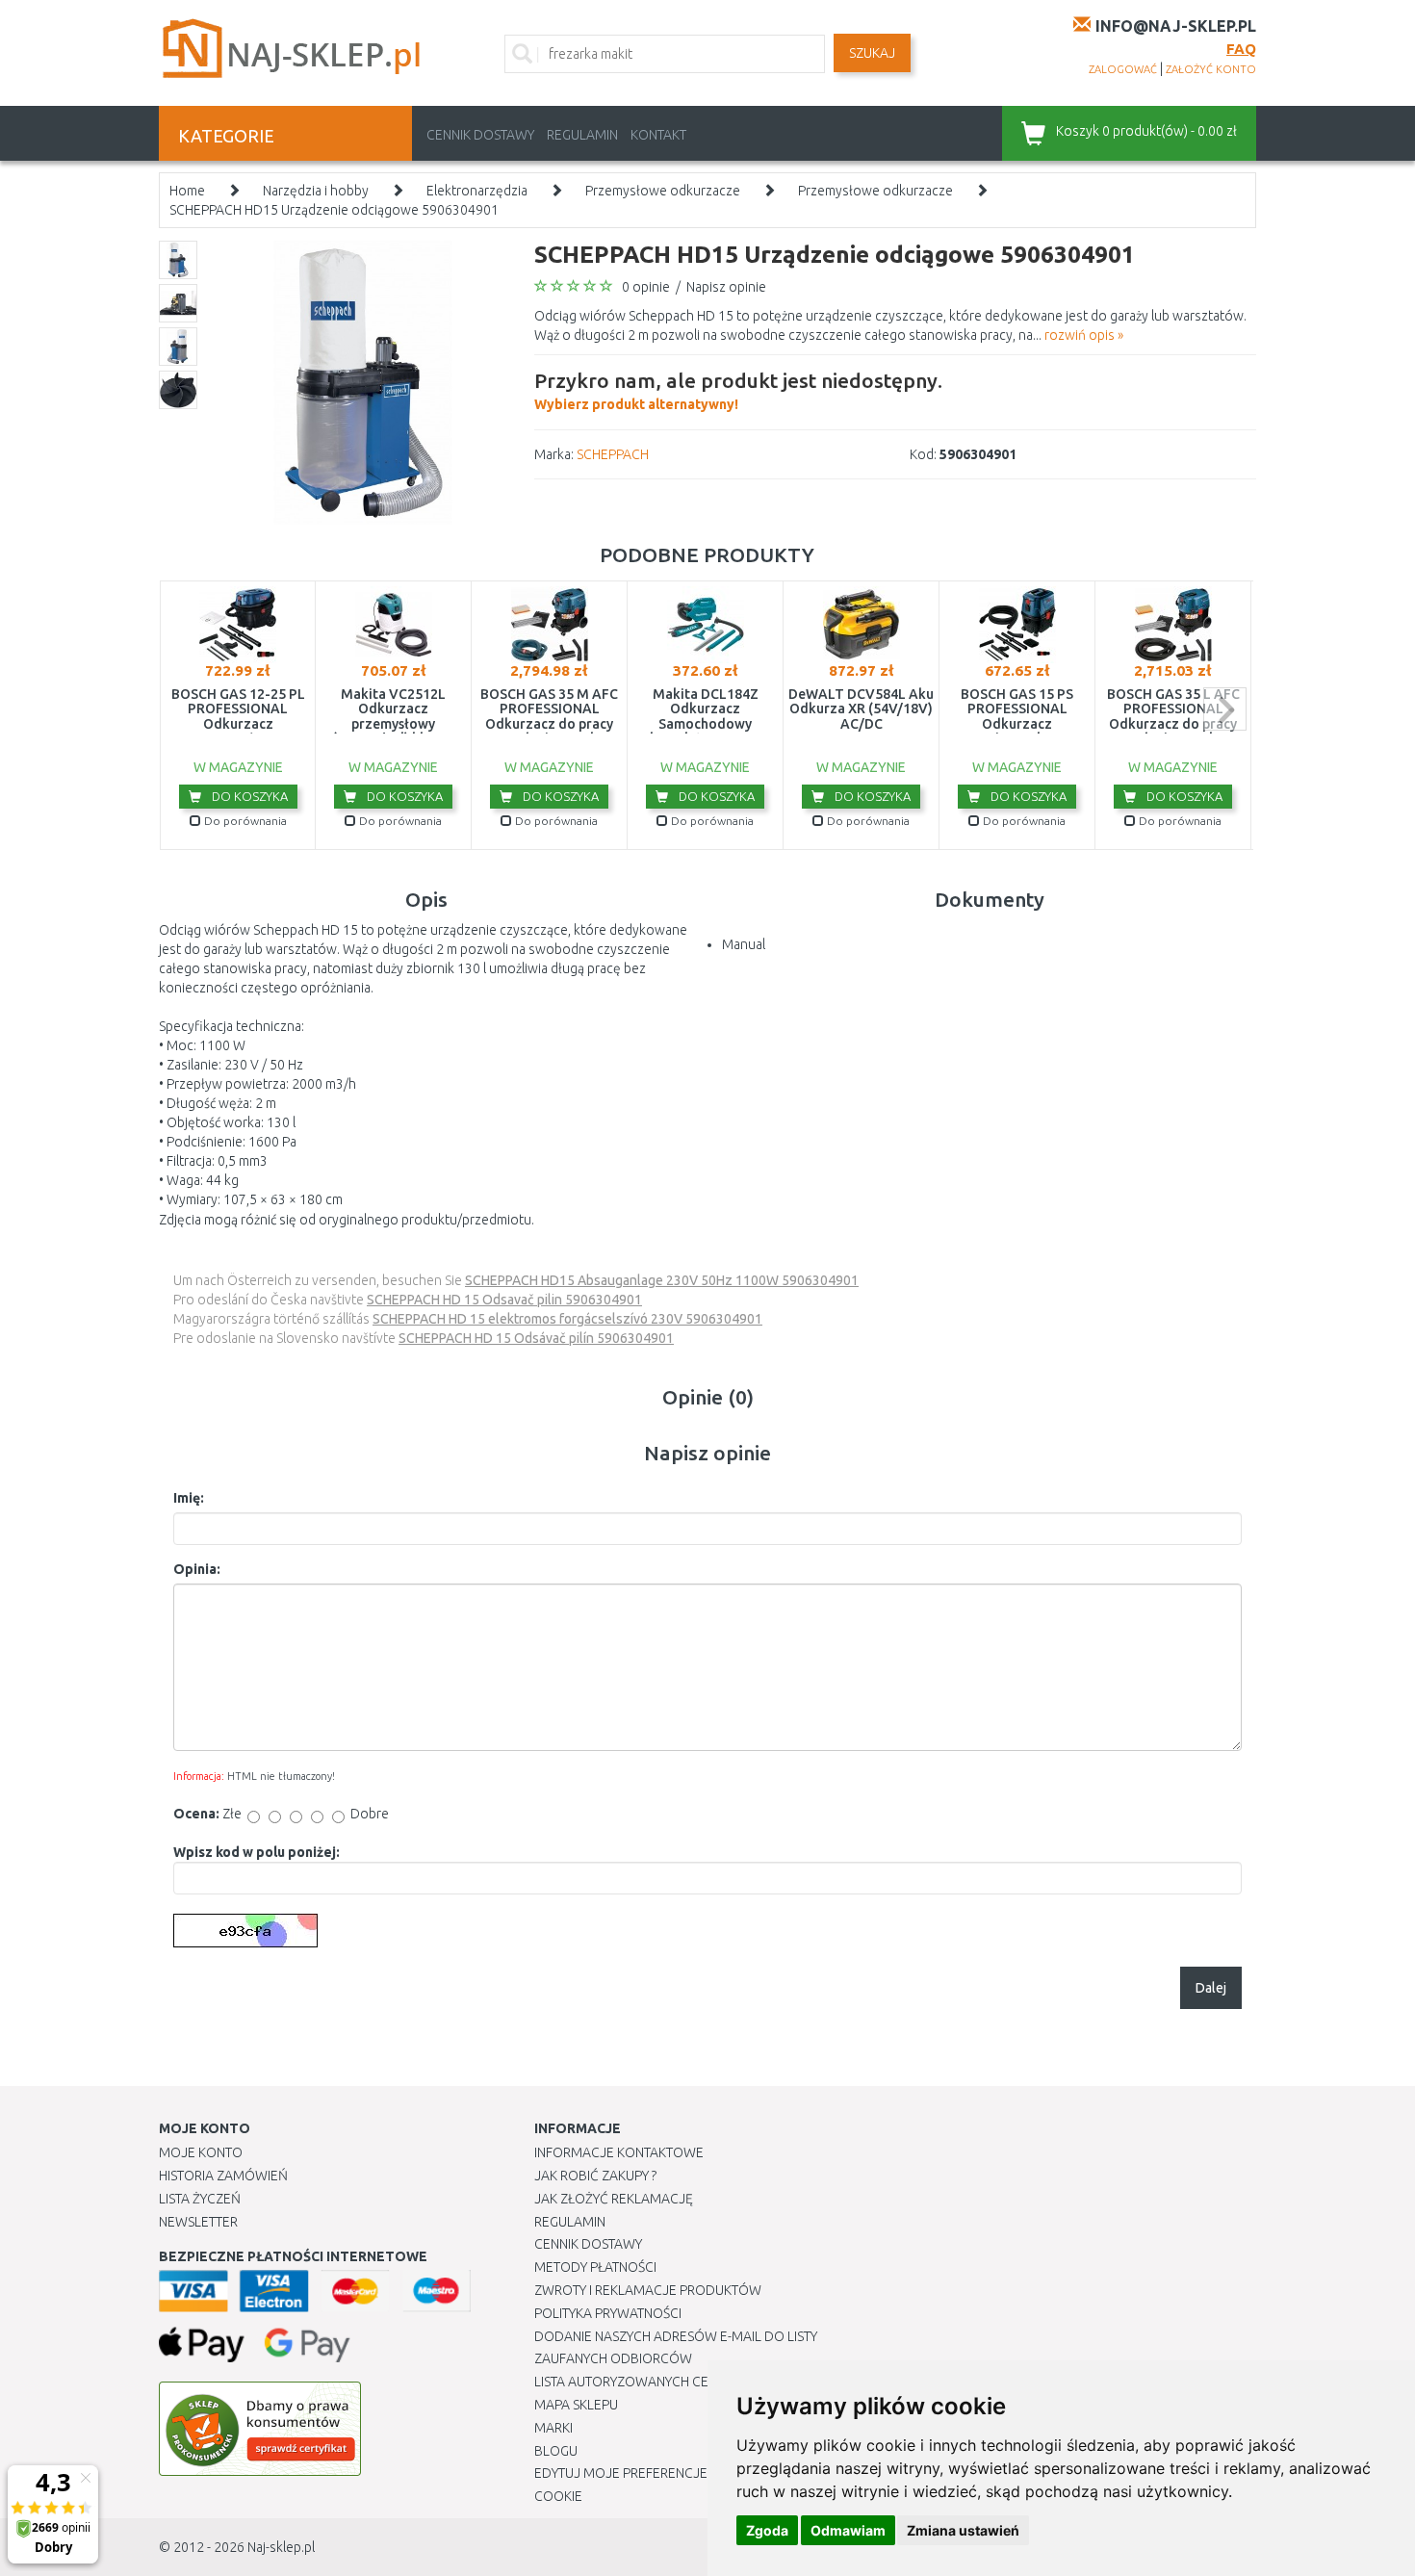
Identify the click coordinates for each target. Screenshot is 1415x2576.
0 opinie (646, 287)
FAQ (1241, 49)
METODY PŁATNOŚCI (595, 2267)
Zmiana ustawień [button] (963, 2530)
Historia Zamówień (223, 2176)
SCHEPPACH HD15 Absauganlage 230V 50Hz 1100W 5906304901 (662, 1280)
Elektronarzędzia (477, 191)
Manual (744, 944)
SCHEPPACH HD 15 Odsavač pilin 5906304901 (504, 1300)
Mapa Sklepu (576, 2405)
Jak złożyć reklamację (614, 2199)
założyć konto (1211, 69)
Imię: (189, 1498)
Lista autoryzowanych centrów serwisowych (692, 2382)
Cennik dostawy (480, 135)
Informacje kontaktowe (619, 2152)
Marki (553, 2428)
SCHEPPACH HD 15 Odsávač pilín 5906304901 (536, 1338)
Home (187, 191)
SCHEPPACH (613, 454)
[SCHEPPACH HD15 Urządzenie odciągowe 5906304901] (363, 381)
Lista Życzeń (200, 2199)
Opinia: (197, 1569)
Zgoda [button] (767, 2530)
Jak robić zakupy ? (595, 2176)
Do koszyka (248, 796)
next (1225, 709)
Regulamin (582, 135)
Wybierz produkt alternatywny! (738, 390)
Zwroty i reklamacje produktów (648, 2290)
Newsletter (198, 2222)
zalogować (1123, 69)
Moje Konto (201, 2152)
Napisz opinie (726, 287)
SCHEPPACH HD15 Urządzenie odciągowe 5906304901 (334, 210)
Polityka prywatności (608, 2313)
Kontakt (658, 135)
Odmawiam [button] (848, 2530)
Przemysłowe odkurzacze (663, 191)
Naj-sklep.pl (281, 2547)
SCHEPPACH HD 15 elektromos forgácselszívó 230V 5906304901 (567, 1319)
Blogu (556, 2451)
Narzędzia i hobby (316, 191)
